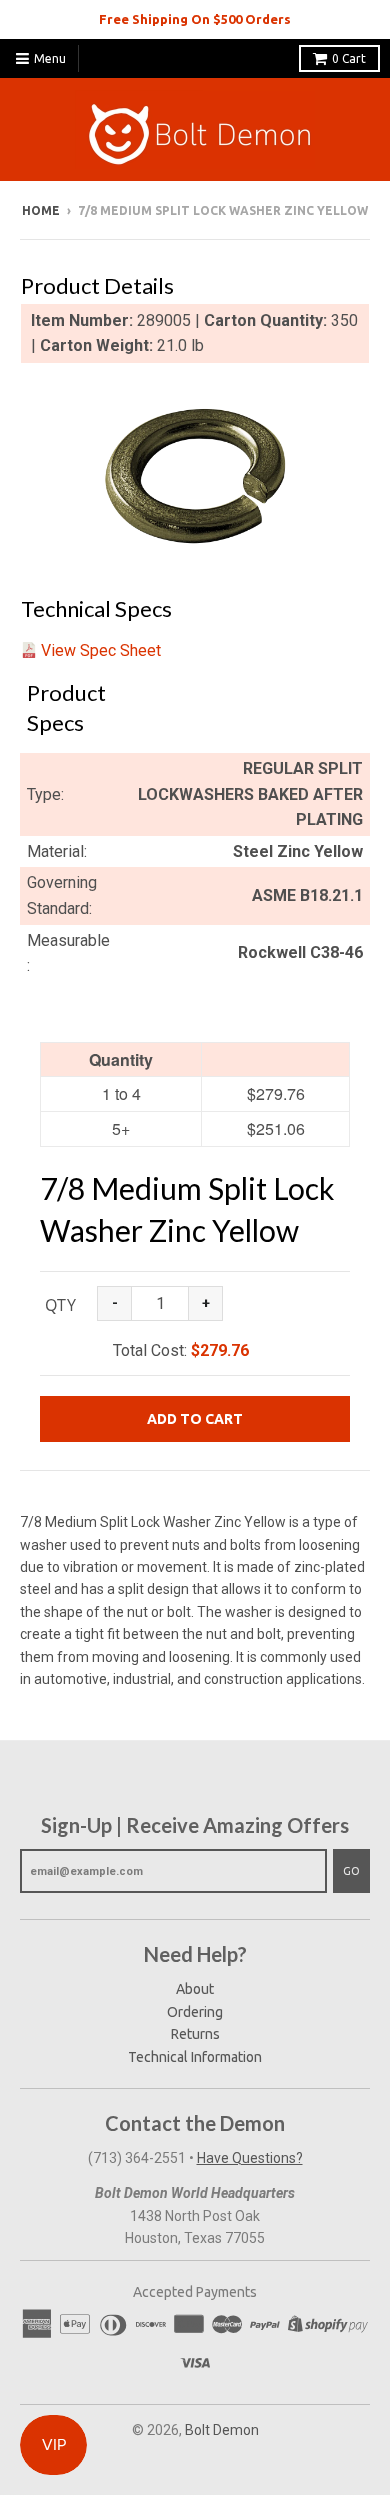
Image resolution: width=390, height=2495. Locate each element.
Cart (349, 58)
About (195, 1989)
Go (351, 1871)
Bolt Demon (222, 2430)
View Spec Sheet (101, 650)
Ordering (195, 2012)
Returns (195, 2034)
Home (41, 210)
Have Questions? (250, 2158)
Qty (60, 1305)
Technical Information (195, 2057)
